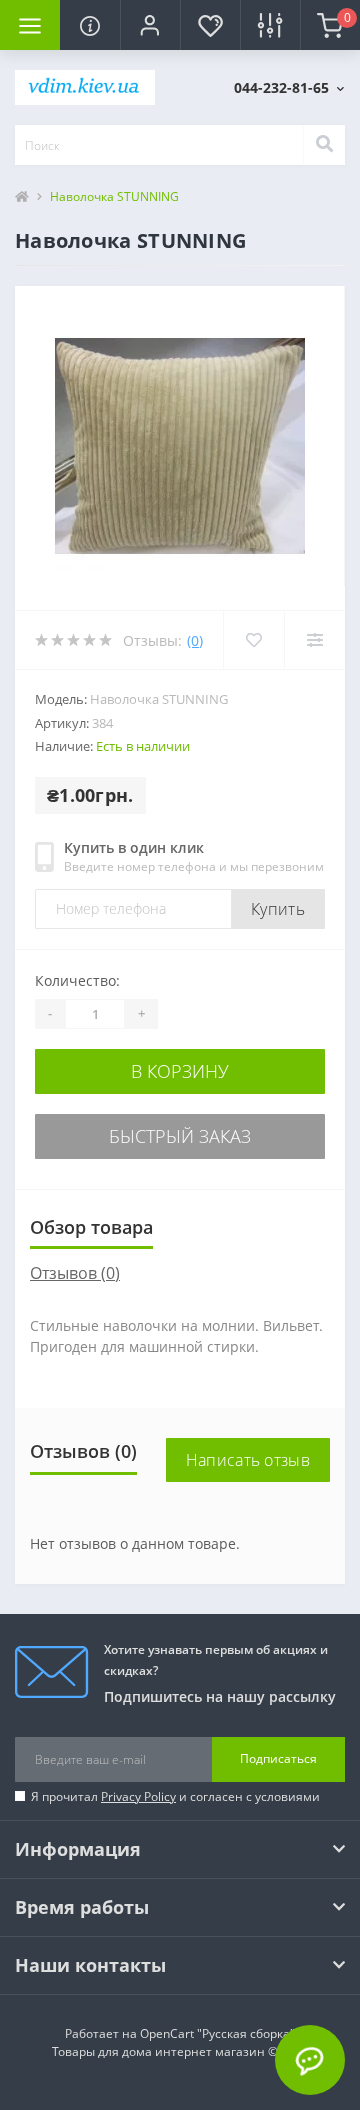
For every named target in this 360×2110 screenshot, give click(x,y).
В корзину (180, 1071)
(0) (195, 640)
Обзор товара (91, 1227)
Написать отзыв (248, 1460)
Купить (278, 909)
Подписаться (278, 1758)
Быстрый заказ (180, 1136)
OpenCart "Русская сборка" (217, 2033)
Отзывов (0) (75, 1273)
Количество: (77, 980)
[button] (150, 25)
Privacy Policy (138, 1796)
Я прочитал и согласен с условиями (175, 1796)
